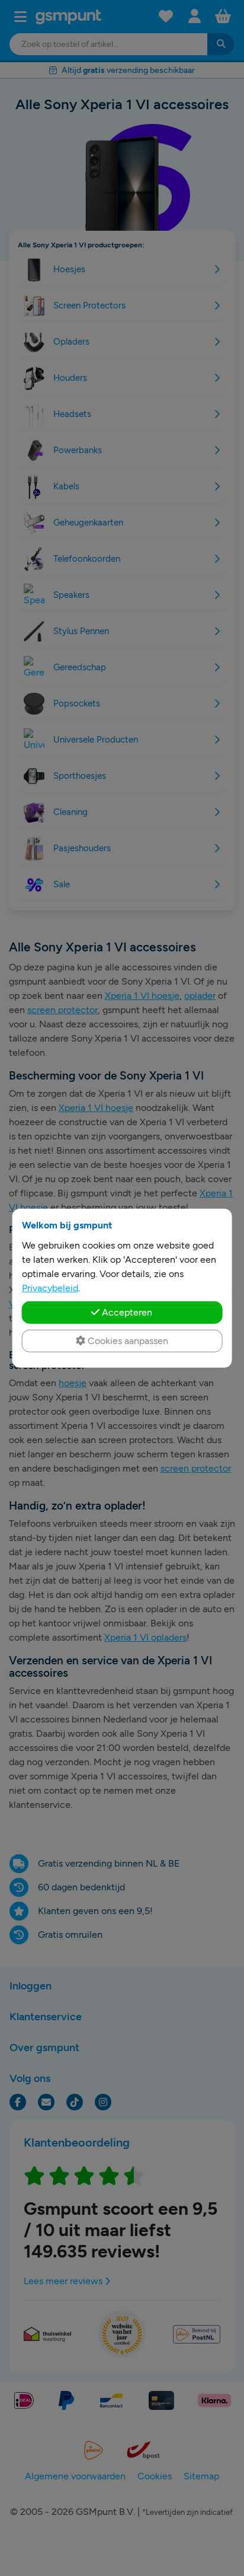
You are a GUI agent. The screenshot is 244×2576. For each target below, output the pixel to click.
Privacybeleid (50, 1287)
